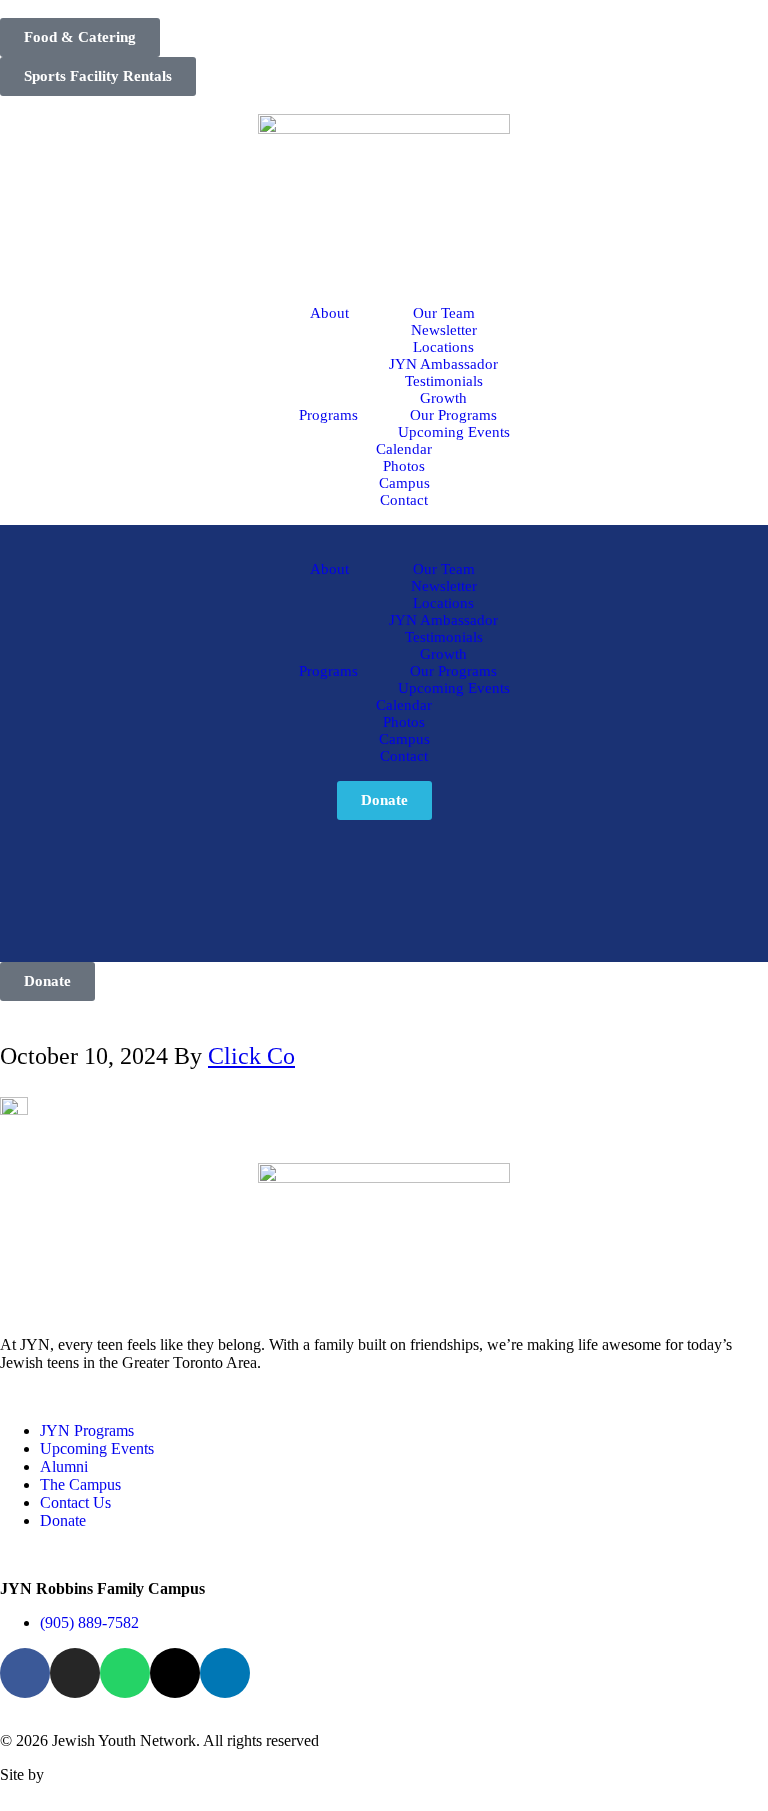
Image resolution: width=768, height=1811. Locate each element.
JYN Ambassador (443, 364)
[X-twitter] (175, 1673)
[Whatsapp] (125, 1673)
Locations (443, 347)
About (329, 313)
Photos (404, 466)
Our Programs (453, 415)
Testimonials (444, 381)
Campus (404, 483)
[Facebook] (25, 1673)
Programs (328, 415)
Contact (404, 500)
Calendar (404, 449)
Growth (443, 398)
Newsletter (444, 330)
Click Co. (78, 1774)
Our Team (444, 313)
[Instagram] (75, 1673)
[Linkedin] (225, 1673)
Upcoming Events (454, 432)
